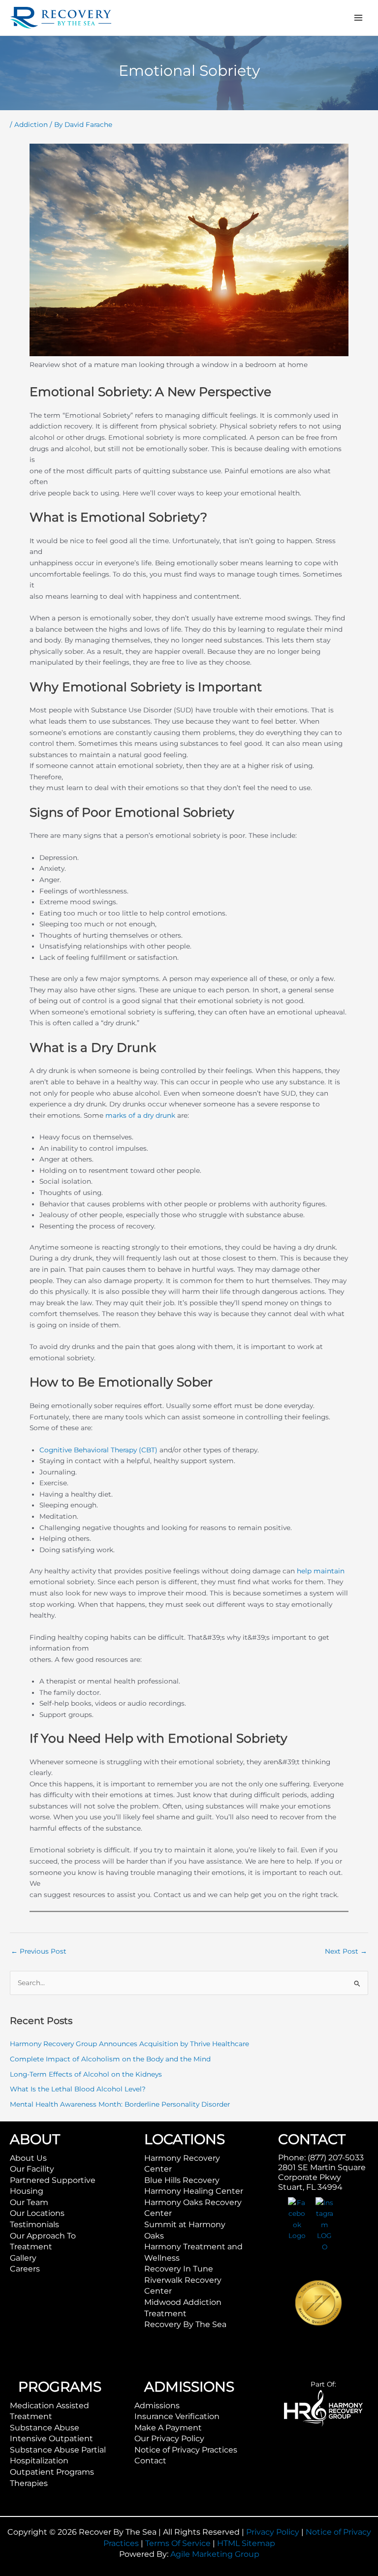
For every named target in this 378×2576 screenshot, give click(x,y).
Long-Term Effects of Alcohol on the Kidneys (86, 2074)
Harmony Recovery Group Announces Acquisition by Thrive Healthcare (129, 2044)
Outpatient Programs (52, 2472)
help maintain (321, 1571)
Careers (25, 2269)
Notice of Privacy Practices (186, 2450)
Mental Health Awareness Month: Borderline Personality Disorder (120, 2104)
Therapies (29, 2483)
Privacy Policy (273, 2532)
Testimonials (34, 2224)
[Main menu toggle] (359, 18)
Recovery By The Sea (185, 2324)
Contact (150, 2461)
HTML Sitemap (246, 2543)
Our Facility (32, 2169)
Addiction (31, 124)
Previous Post (39, 1951)
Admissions (157, 2406)
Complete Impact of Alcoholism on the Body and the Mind (110, 2059)
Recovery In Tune (179, 2269)
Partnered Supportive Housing (53, 2186)
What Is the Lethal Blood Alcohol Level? (78, 2089)
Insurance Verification (177, 2416)
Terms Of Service (178, 2543)
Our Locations (37, 2213)
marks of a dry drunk (140, 1115)
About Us (28, 2158)
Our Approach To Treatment (43, 2241)
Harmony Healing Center (194, 2191)
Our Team (29, 2202)
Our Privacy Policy (169, 2438)
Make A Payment (168, 2428)
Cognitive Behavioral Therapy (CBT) (98, 1450)
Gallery (23, 2258)
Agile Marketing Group (215, 2554)
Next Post (346, 1951)
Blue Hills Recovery (182, 2180)
